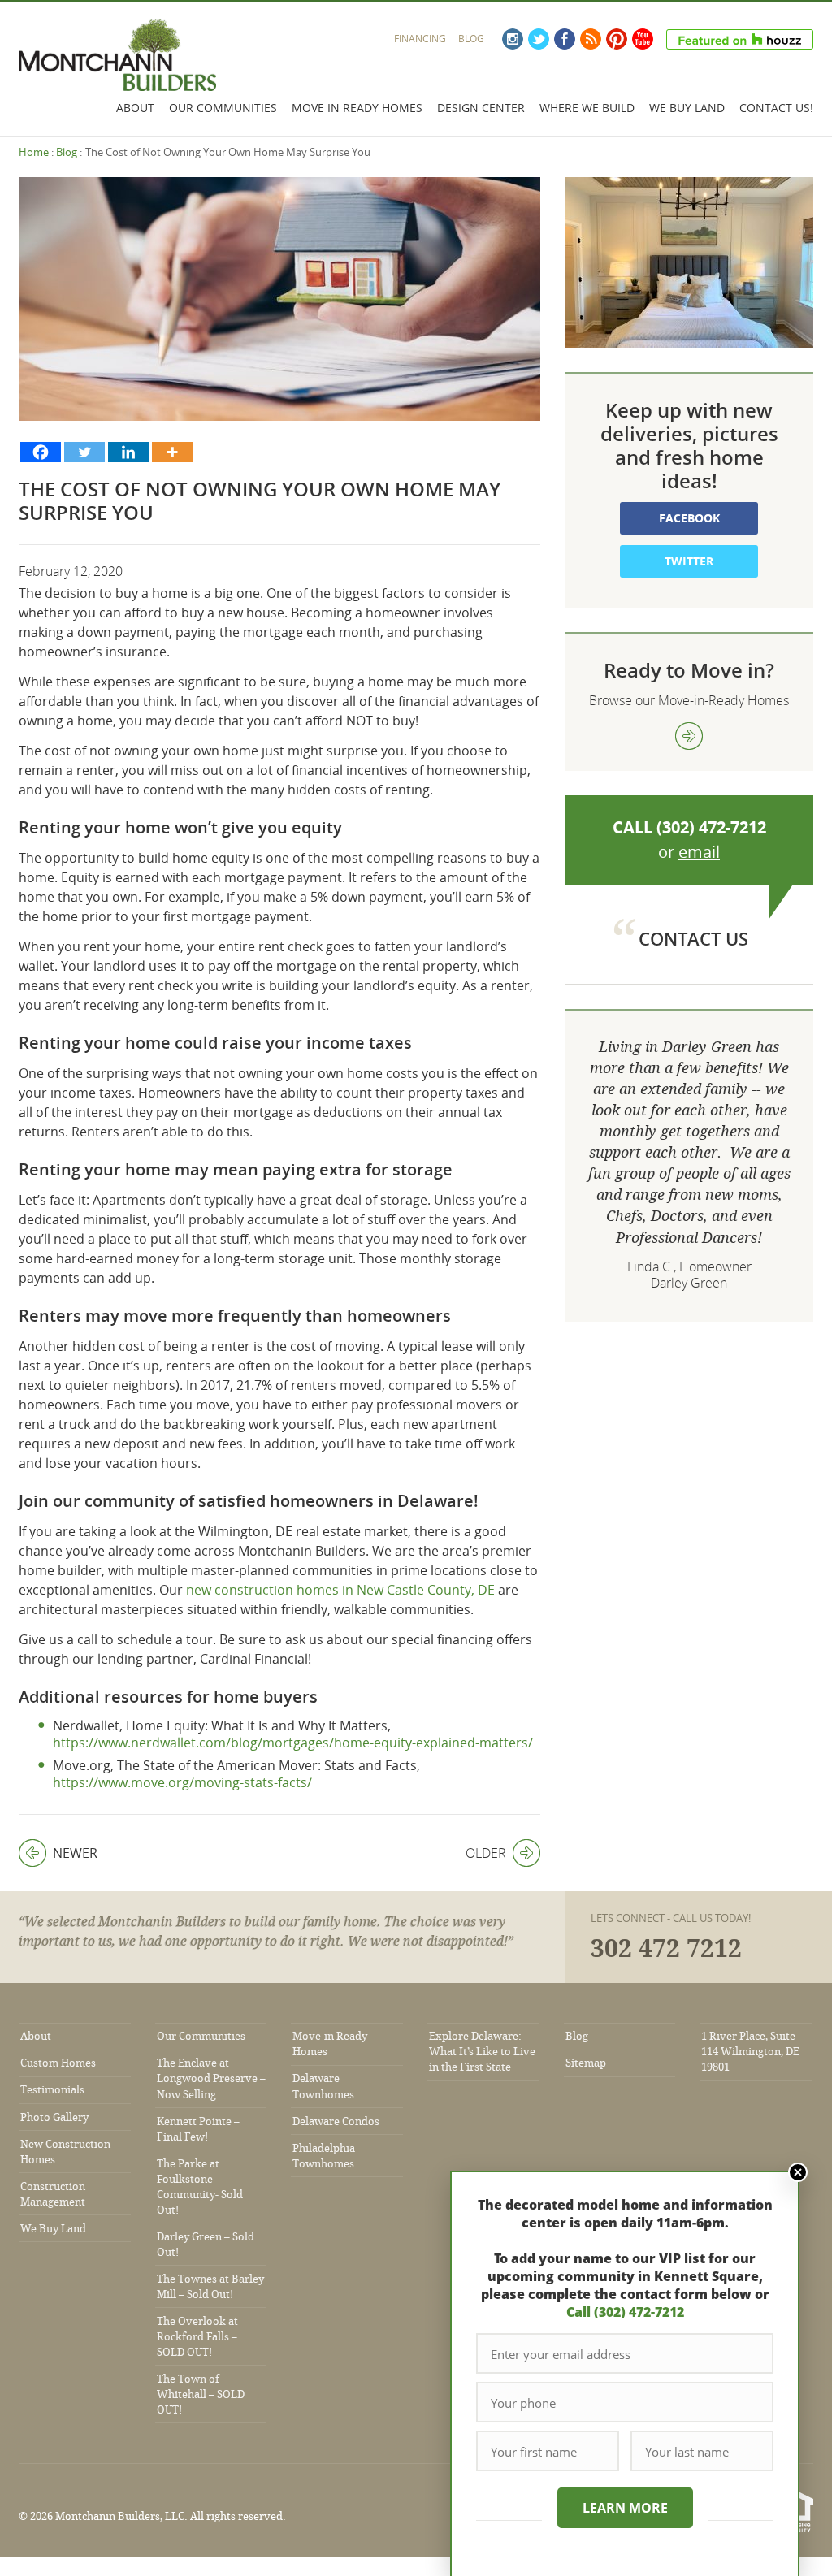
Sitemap (586, 2063)
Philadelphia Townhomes (324, 2156)
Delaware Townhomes (323, 2086)
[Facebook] (41, 452)
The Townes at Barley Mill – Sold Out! (210, 2287)
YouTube (643, 39)
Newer (58, 1853)
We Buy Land (687, 108)
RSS (591, 39)
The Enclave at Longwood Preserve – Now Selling (211, 2078)
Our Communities (223, 108)
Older (486, 1853)
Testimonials (52, 2090)
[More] (172, 452)
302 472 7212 (666, 1949)
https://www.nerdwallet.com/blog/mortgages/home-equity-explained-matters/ (293, 1743)
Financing (420, 39)
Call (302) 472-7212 (625, 2312)
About (135, 108)
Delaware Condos (336, 2121)
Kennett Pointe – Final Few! (198, 2129)
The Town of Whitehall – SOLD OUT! (201, 2394)
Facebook (565, 39)
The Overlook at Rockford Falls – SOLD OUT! (197, 2337)
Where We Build (587, 108)
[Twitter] (84, 452)
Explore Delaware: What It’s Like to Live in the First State (482, 2052)
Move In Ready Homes (357, 108)
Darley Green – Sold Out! (206, 2245)
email (699, 852)
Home (34, 152)
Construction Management (53, 2194)
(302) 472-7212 (711, 827)
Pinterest (617, 39)
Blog (471, 39)
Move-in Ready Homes (330, 2044)
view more (689, 736)
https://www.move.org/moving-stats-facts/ (182, 1782)
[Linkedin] (128, 452)
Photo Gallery (54, 2117)
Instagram (513, 39)
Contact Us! (776, 108)
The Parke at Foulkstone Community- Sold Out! (200, 2187)
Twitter (539, 39)
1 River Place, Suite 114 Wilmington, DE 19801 (750, 2052)
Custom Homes (58, 2063)
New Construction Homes (65, 2152)
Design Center (481, 108)
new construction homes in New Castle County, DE (340, 1590)
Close (798, 2172)
